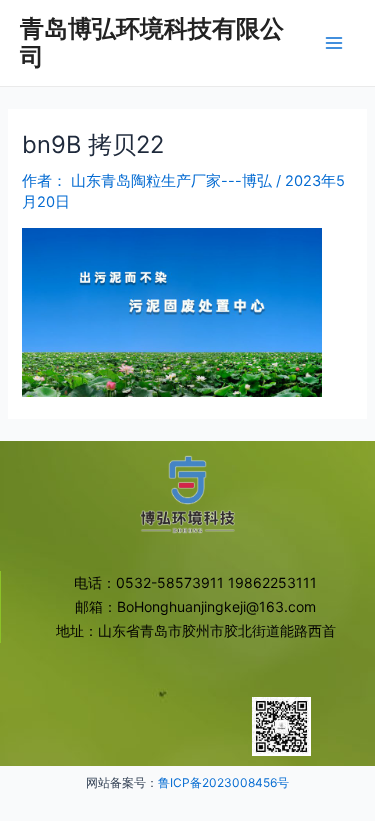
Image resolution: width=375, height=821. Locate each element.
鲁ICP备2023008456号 (223, 782)
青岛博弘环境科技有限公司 (152, 42)
